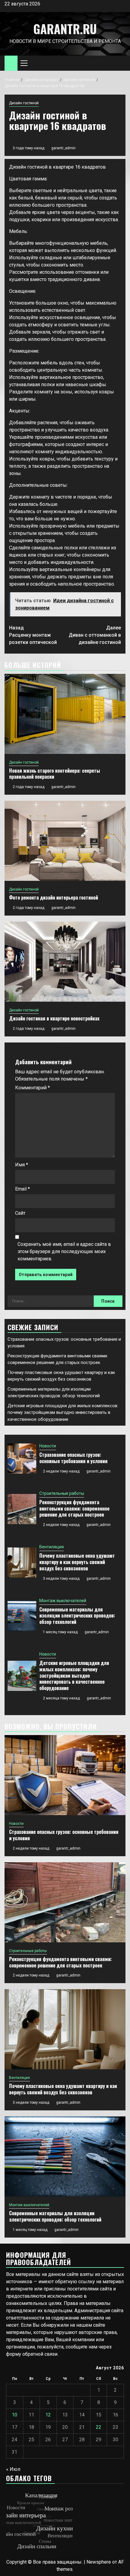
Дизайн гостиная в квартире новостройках (54, 1018)
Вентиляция (52, 1547)
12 (48, 2415)
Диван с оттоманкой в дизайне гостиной (95, 635)
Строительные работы (62, 1493)
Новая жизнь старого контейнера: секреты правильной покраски (55, 774)
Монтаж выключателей (63, 1601)
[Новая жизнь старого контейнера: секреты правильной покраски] (65, 714)
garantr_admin (63, 148)
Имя (22, 1165)
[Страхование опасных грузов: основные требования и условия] (22, 1459)
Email (23, 1189)
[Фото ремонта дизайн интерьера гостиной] (65, 841)
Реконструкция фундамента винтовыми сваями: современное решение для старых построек (74, 1508)
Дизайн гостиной (24, 103)
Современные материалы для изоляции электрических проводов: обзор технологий (77, 1616)
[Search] (121, 63)
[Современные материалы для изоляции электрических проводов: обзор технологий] (22, 1616)
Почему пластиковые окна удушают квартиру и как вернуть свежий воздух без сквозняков (77, 1562)
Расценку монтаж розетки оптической (33, 635)
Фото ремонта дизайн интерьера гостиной (54, 897)
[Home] (11, 63)
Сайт (20, 1213)
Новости (48, 1446)
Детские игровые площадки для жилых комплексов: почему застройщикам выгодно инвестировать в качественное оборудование (63, 1412)
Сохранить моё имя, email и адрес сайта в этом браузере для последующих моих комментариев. (64, 1251)
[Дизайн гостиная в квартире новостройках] (65, 962)
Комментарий (32, 1088)
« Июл (13, 2469)
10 (15, 2415)
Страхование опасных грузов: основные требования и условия (73, 1458)
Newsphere (99, 2562)
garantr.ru (65, 29)
